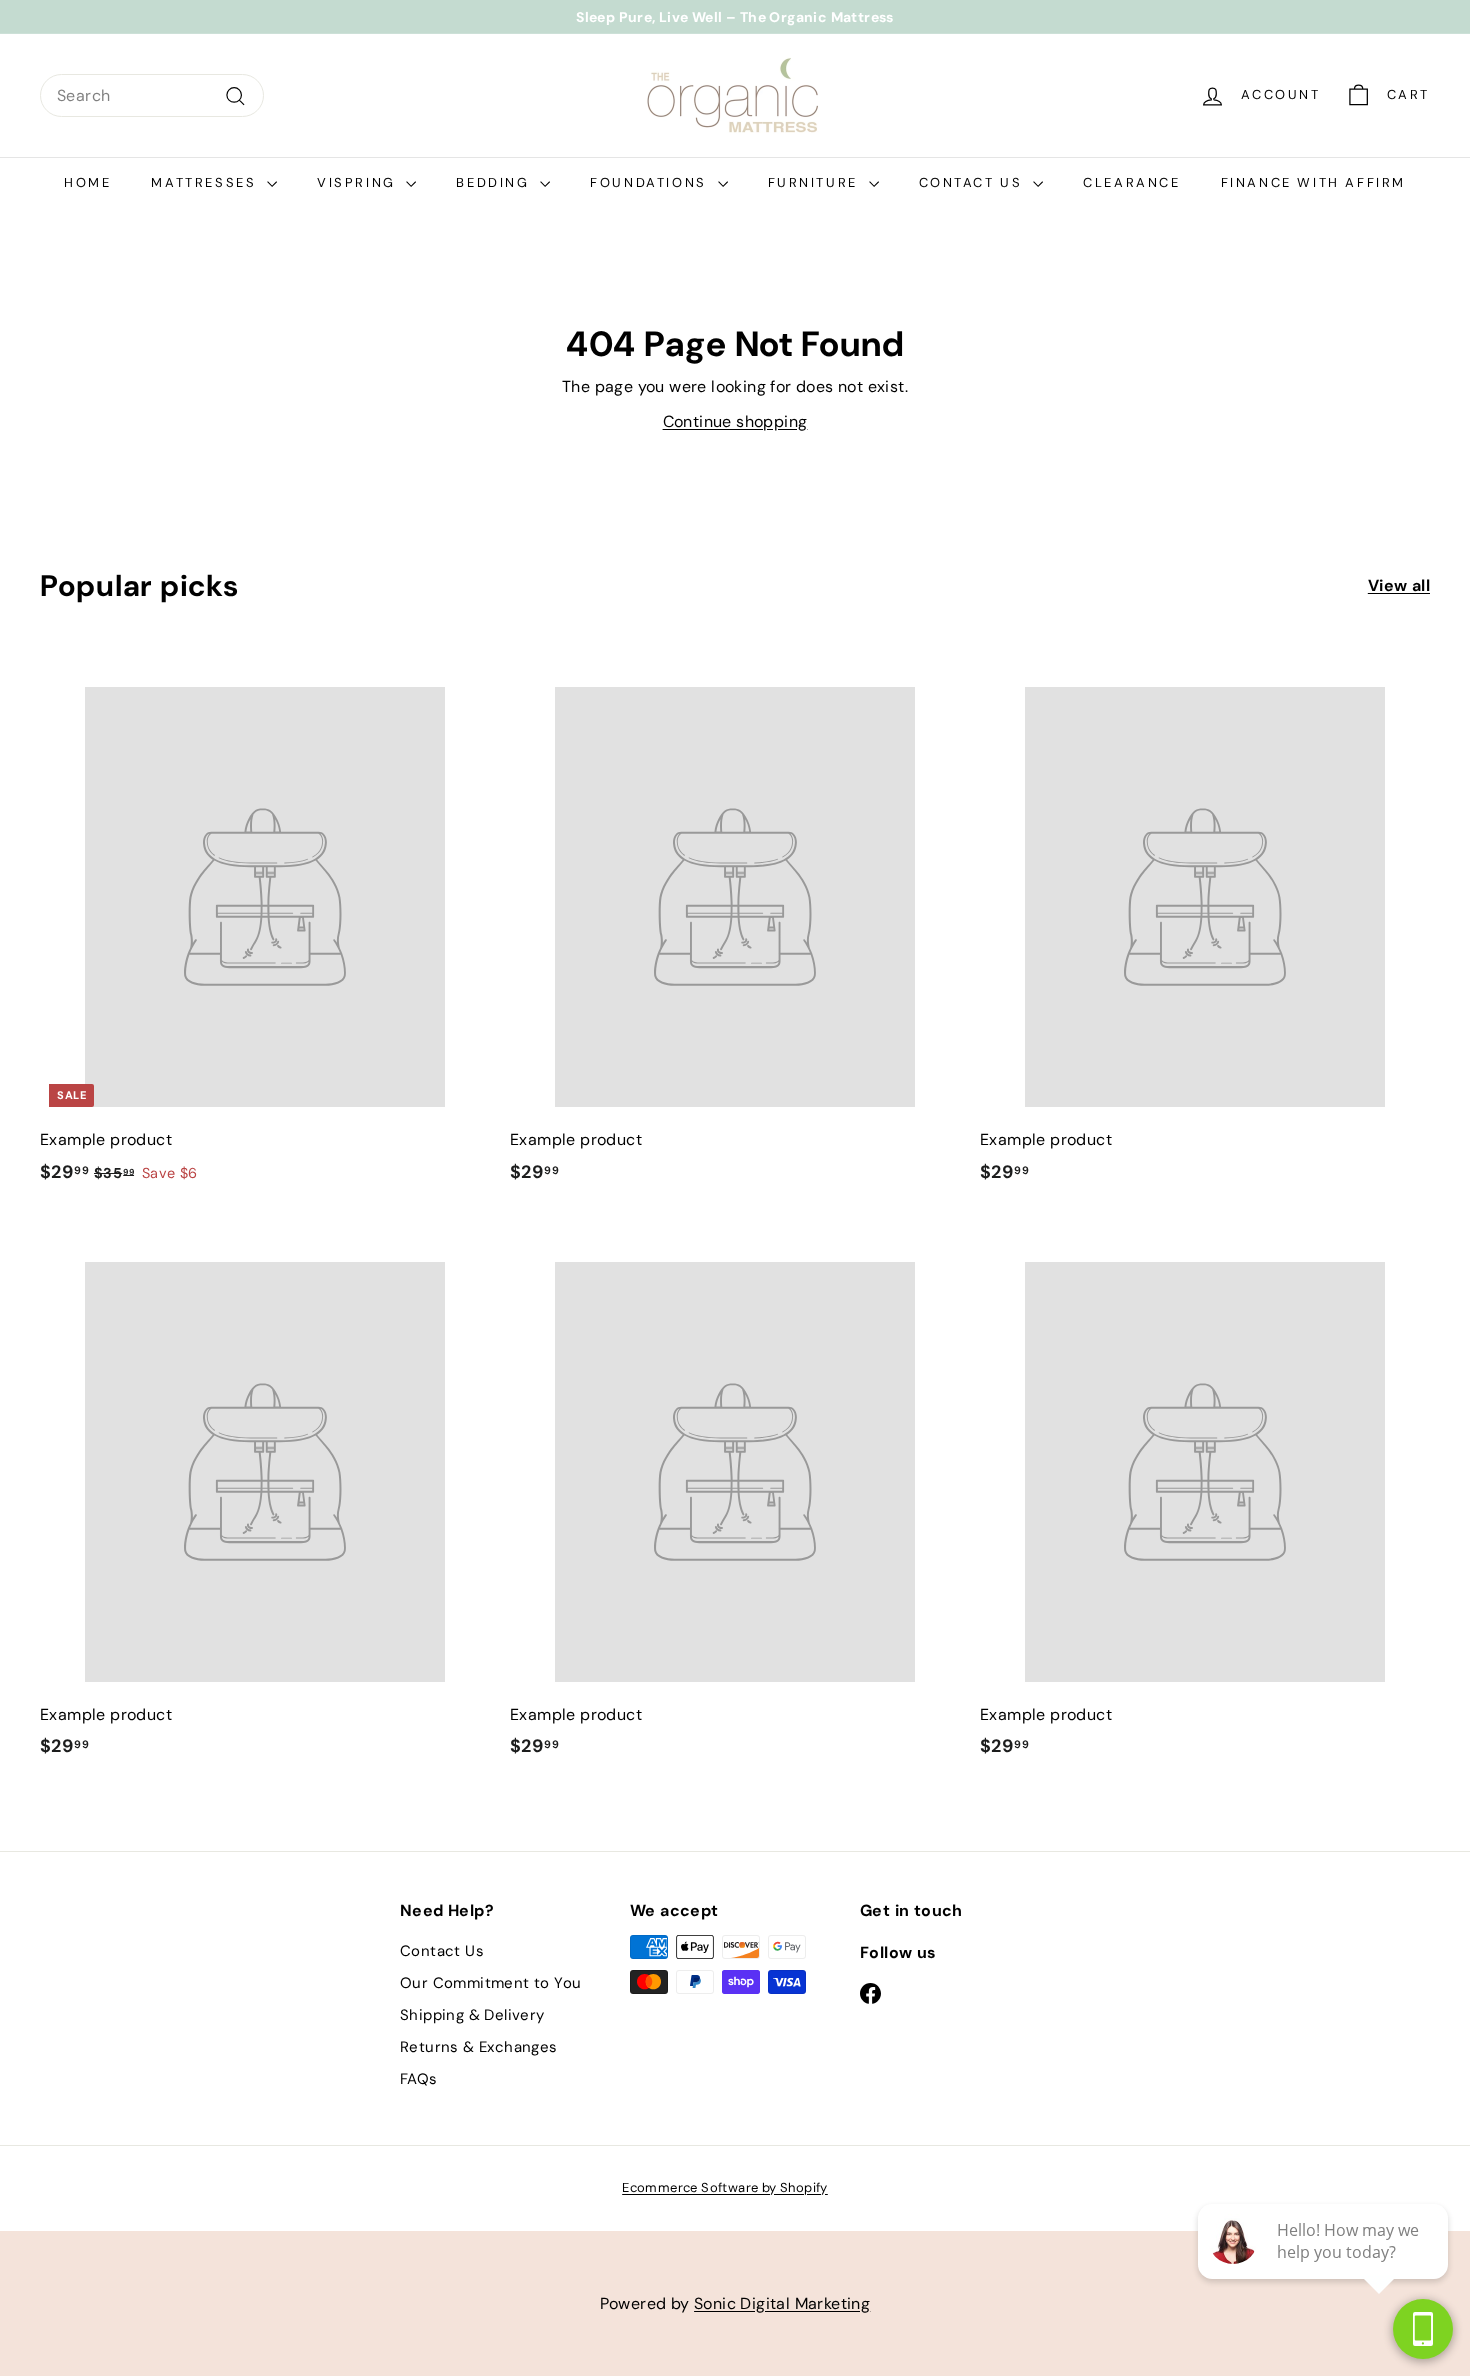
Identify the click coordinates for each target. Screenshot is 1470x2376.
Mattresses (206, 182)
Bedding (495, 182)
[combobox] (152, 96)
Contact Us (974, 182)
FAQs (419, 2079)
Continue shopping (735, 421)
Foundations (651, 182)
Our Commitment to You (490, 1983)
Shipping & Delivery (472, 2015)
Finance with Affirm (1313, 182)
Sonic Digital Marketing (782, 2303)
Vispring (359, 182)
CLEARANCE (1131, 182)
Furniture (816, 182)
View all (1399, 585)
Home (87, 182)
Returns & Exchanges (479, 2047)
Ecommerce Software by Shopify (725, 2187)
